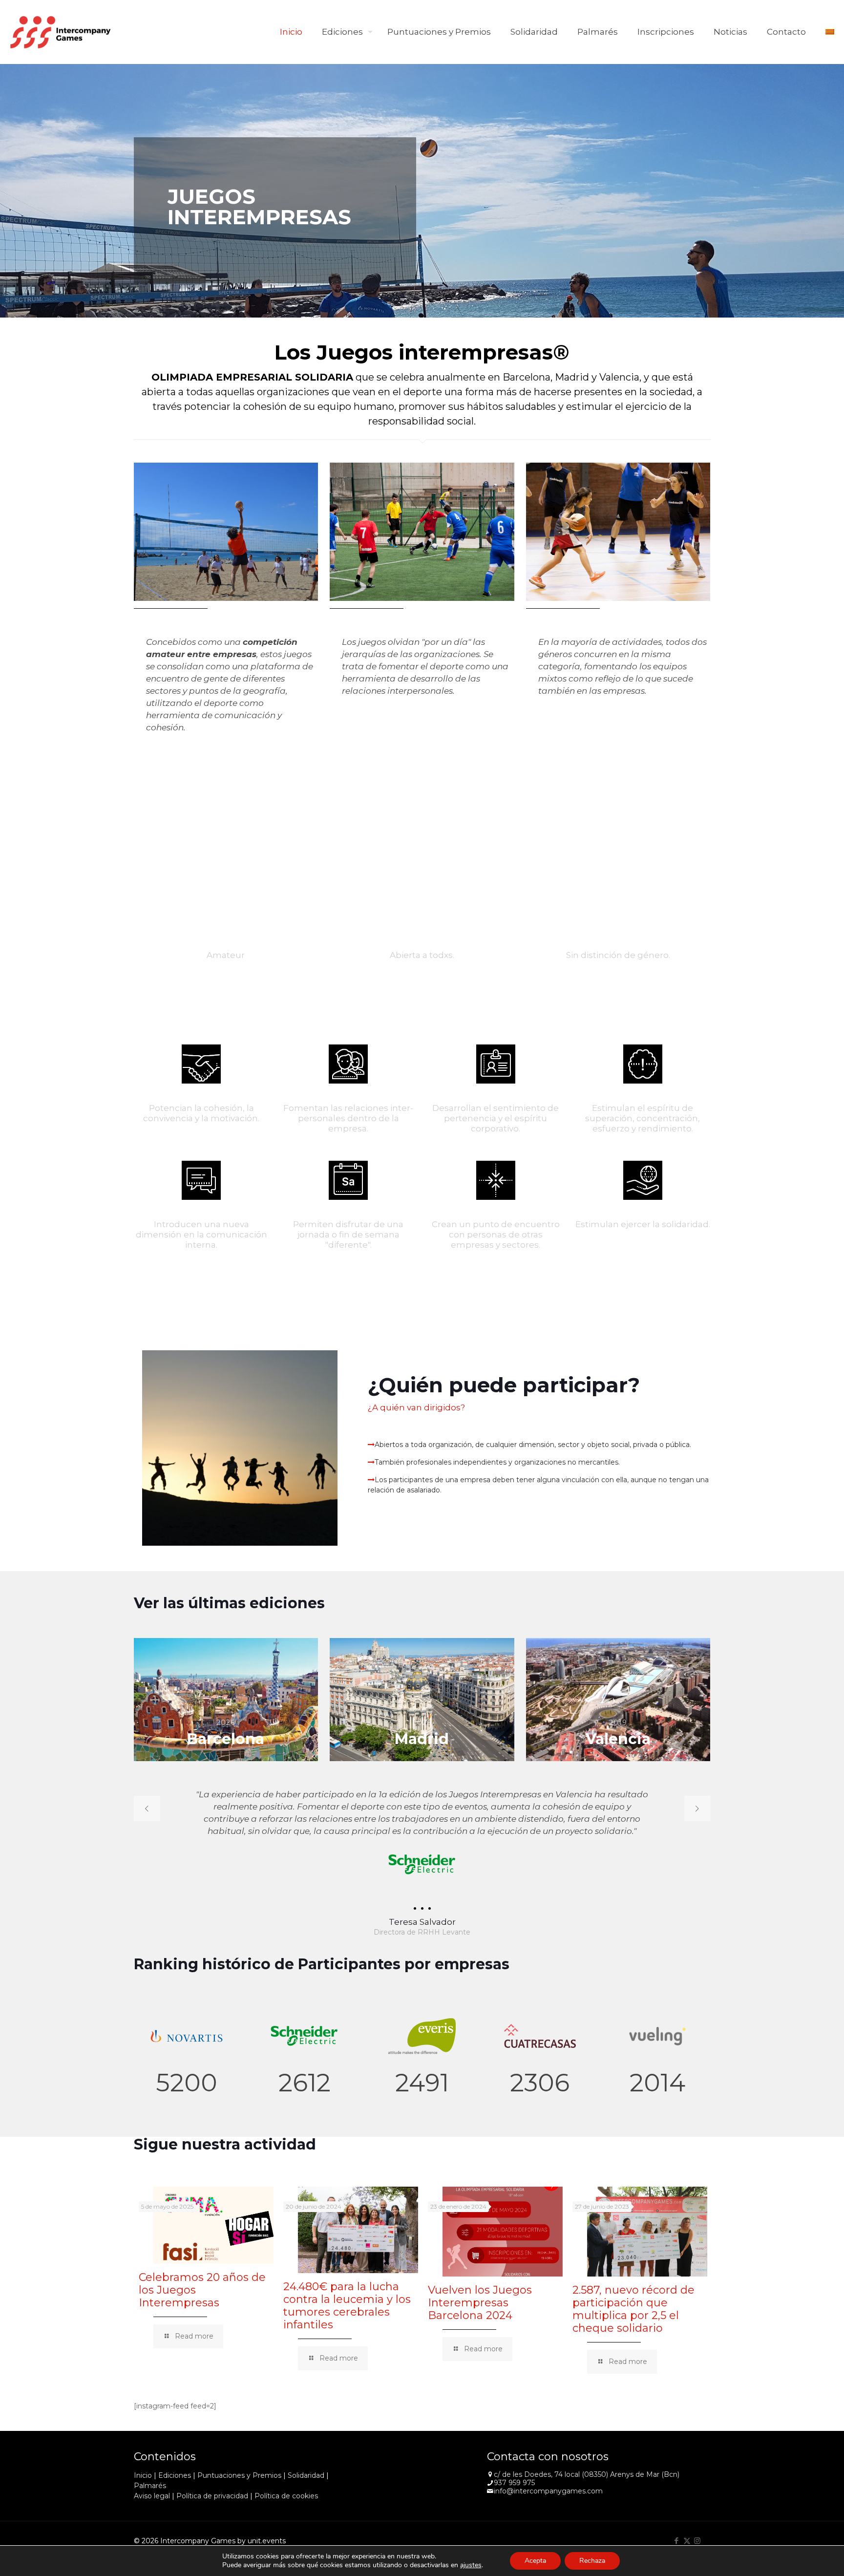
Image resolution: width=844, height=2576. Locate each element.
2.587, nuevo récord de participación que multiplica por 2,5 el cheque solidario (633, 2309)
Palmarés (150, 2486)
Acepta (535, 2561)
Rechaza (592, 2561)
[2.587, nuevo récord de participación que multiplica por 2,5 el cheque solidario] (647, 2232)
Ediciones (175, 2475)
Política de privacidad (212, 2496)
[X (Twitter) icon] (687, 2541)
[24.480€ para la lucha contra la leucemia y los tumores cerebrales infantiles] (358, 2230)
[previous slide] (147, 1809)
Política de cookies (286, 2496)
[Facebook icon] (677, 2541)
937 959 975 (514, 2483)
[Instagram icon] (697, 2541)
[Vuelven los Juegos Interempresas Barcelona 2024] (503, 2232)
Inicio (143, 2475)
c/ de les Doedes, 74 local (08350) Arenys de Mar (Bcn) (587, 2474)
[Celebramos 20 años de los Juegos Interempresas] (213, 2225)
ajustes (471, 2565)
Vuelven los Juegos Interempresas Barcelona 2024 (480, 2303)
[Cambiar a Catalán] (830, 32)
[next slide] (697, 1809)
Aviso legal (152, 2496)
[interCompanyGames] (61, 32)
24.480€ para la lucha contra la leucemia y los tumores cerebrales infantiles (347, 2306)
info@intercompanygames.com (548, 2491)
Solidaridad (306, 2475)
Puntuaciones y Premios (239, 2475)
